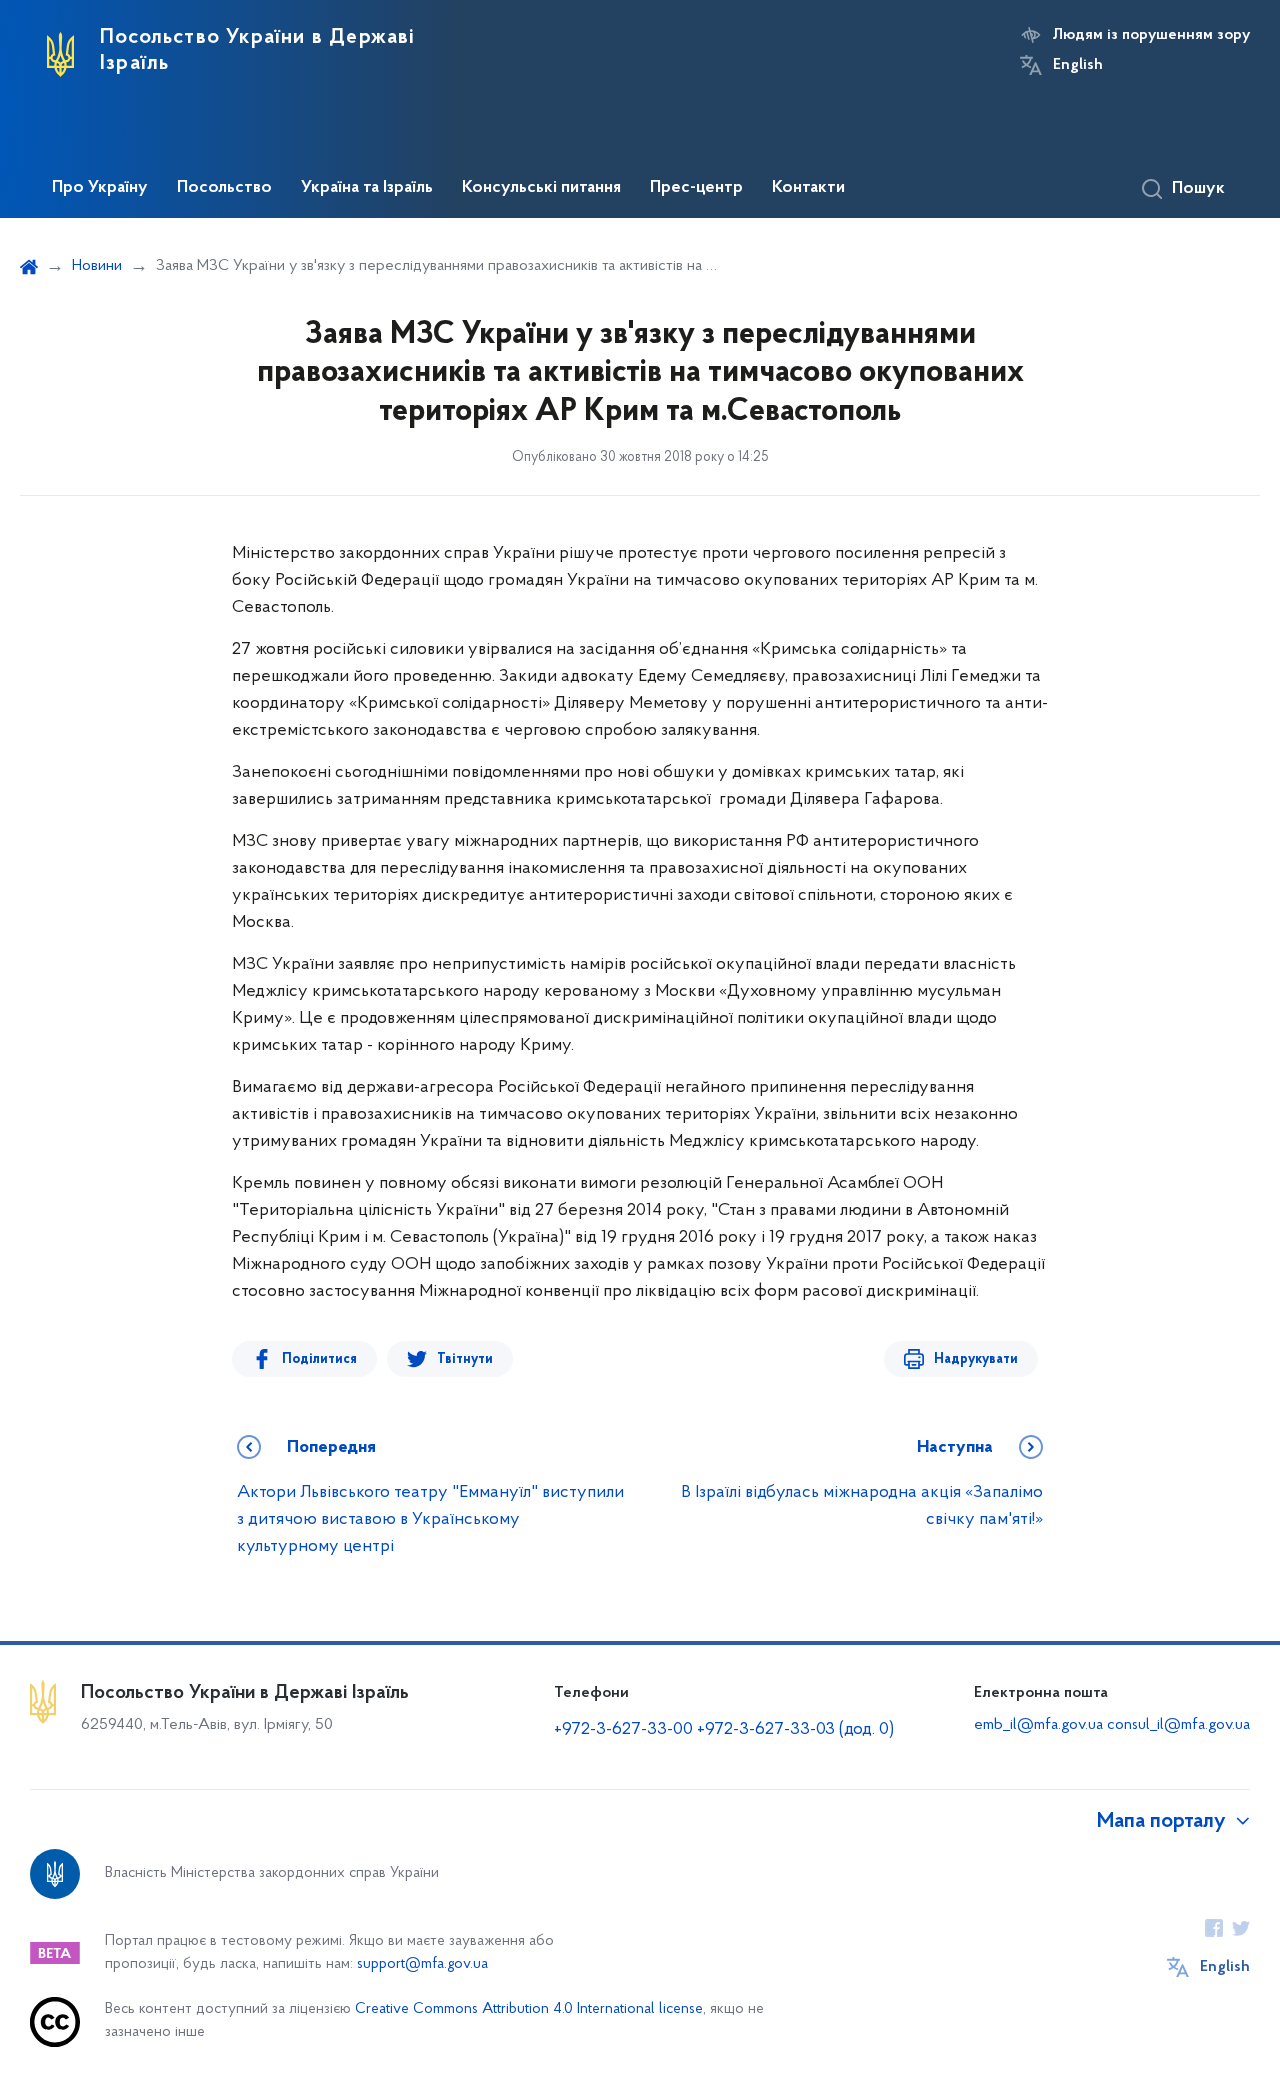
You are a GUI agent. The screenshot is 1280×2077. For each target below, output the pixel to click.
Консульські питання (541, 188)
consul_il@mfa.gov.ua (1178, 1725)
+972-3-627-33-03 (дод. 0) (795, 1730)
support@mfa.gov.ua (422, 1964)
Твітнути (465, 1359)
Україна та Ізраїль (367, 188)
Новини (97, 266)
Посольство (224, 188)
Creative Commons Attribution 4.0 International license (529, 2009)
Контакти (808, 188)
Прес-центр (696, 188)
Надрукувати (976, 1359)
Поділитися (319, 1359)
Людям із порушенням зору (1151, 35)
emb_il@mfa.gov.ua (1038, 1725)
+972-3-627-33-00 (623, 1730)
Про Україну (100, 188)
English (1078, 65)
